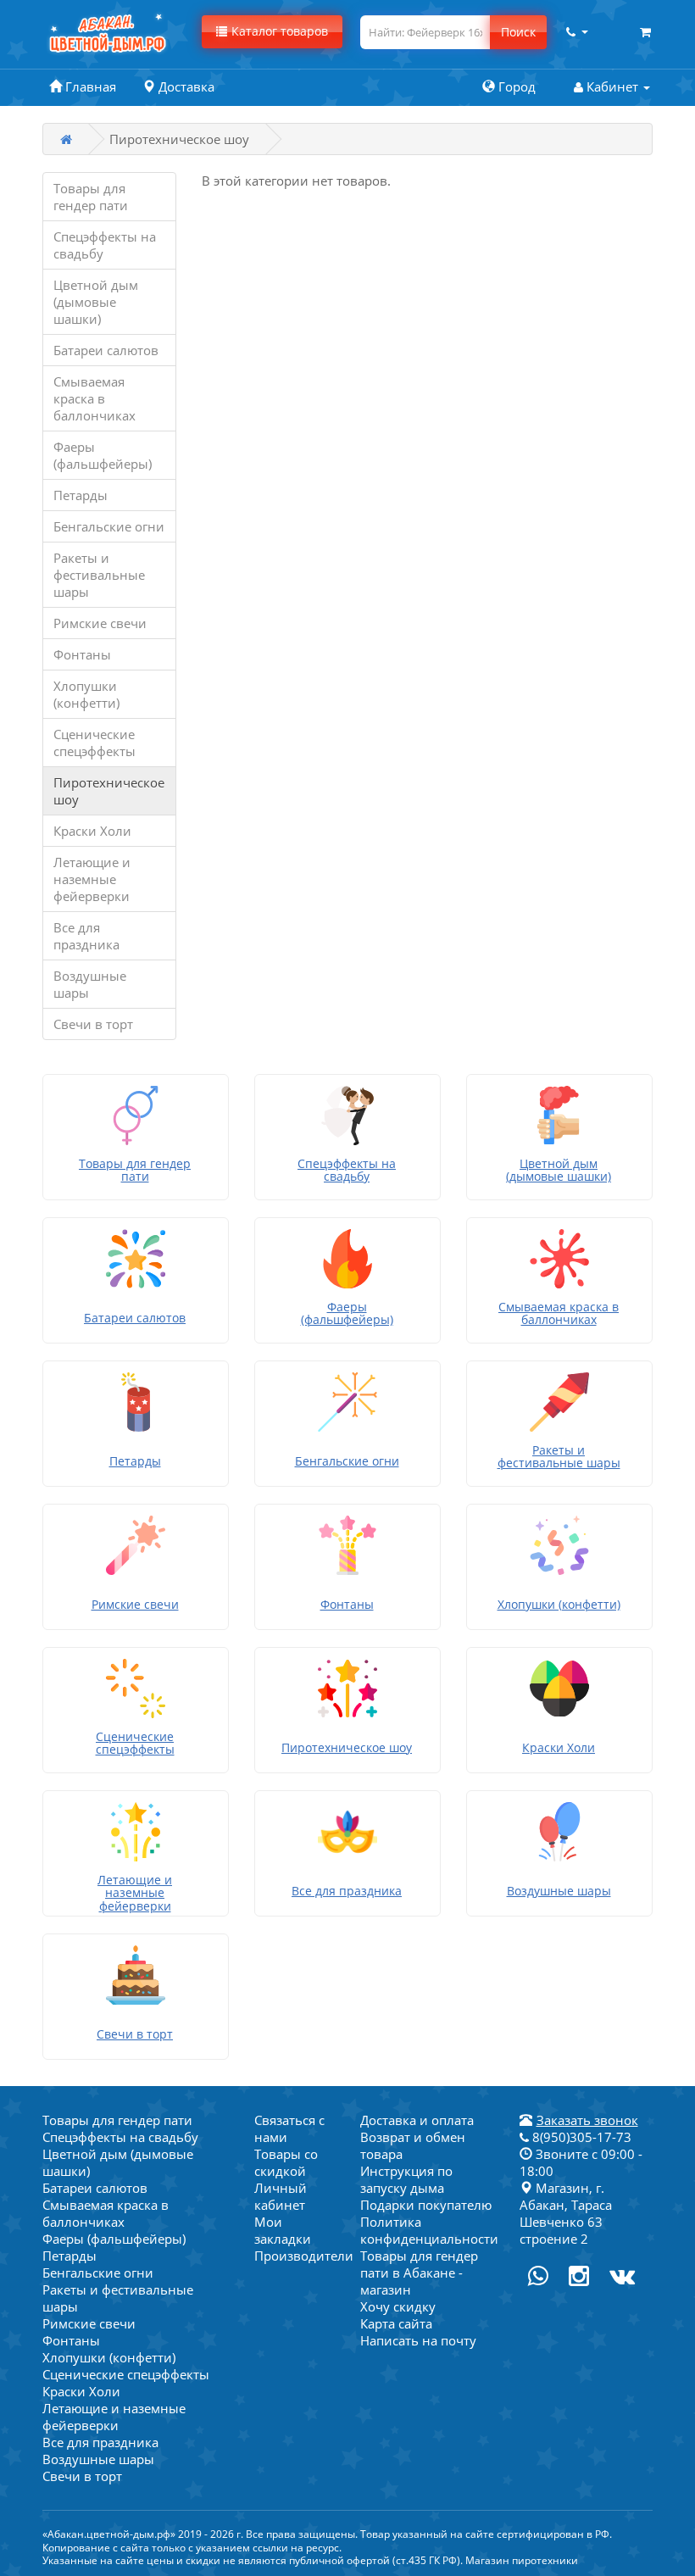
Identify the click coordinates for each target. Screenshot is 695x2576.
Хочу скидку (398, 2306)
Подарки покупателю (426, 2205)
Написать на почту (418, 2340)
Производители (304, 2256)
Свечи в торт (93, 1024)
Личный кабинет (281, 2196)
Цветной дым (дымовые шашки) (96, 302)
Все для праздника (86, 936)
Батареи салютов (106, 350)
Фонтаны (82, 654)
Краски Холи (92, 831)
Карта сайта (396, 2323)
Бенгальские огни (109, 526)
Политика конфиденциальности (429, 2230)
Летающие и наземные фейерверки (92, 879)
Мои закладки (283, 2230)
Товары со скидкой (286, 2162)
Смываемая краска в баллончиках (95, 398)
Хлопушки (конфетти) (86, 694)
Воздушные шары (90, 984)
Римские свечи (100, 623)
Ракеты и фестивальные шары (99, 575)
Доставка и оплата (417, 2120)
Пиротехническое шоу (109, 791)
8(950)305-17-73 (580, 2137)
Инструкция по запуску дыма (406, 2179)
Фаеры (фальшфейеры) (103, 455)
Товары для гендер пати (91, 197)
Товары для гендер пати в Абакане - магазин (419, 2273)
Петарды (81, 495)
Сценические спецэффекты (95, 743)
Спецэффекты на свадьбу (105, 245)
